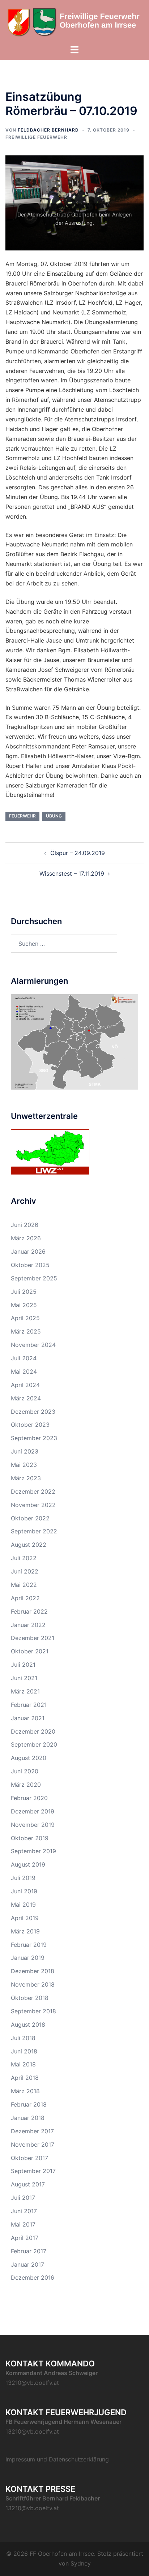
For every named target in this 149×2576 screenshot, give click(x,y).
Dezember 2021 (33, 1638)
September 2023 (34, 1438)
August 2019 (28, 1864)
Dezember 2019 (33, 1811)
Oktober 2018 (30, 1998)
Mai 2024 (24, 1371)
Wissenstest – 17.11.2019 (72, 873)
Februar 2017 (29, 2251)
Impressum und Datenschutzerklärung (57, 2459)
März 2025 (26, 1331)
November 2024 (33, 1345)
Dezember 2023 (33, 1412)
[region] (74, 203)
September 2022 (34, 1531)
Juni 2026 (25, 1225)
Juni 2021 (24, 1678)
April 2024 (25, 1385)
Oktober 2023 (30, 1425)
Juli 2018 (23, 2038)
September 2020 (34, 1744)
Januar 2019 (28, 1958)
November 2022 (33, 1505)
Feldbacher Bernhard (48, 130)
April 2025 (25, 1318)
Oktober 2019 (30, 1838)
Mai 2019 (23, 1905)
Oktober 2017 (29, 2158)
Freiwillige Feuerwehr (36, 137)
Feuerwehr (22, 816)
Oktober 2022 (30, 1518)
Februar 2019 (29, 1945)
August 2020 (29, 1758)
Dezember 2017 (32, 2131)
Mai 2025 (24, 1305)
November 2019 (33, 1825)
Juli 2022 (24, 1558)
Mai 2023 (24, 1465)
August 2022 (29, 1545)
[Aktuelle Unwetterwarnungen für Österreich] (50, 1151)
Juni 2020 (25, 1771)
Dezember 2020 (33, 1731)
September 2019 (33, 1851)
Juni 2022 (25, 1571)
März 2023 (26, 1478)
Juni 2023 (25, 1451)
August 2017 (28, 2184)
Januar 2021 (28, 1718)
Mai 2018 (23, 2064)
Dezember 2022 (33, 1491)
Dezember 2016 (33, 2277)
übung (54, 816)
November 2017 (33, 2144)
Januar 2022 (28, 1625)
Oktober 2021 (30, 1651)
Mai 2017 (23, 2224)
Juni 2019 (24, 1891)
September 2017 (33, 2171)
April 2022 (25, 1598)
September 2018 (33, 2011)
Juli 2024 (24, 1358)
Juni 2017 (24, 2211)
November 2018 (33, 1984)
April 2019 (25, 1918)
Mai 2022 (24, 1585)
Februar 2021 (29, 1705)
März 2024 (26, 1398)
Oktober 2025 (30, 1265)
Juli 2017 (23, 2198)
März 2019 (25, 1931)
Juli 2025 (24, 1292)
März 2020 (26, 1785)
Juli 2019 (23, 1878)
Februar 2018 (29, 2104)
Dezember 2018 (33, 1971)
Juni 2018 (24, 2051)
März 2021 (25, 1691)
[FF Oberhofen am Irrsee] (74, 22)
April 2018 (25, 2078)
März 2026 (26, 1238)
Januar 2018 (28, 2118)
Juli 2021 (23, 1665)
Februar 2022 (29, 1611)
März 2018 (25, 2091)
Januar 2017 (27, 2264)
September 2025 (34, 1278)
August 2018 (28, 2025)
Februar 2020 (29, 1798)
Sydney (81, 2563)
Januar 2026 (28, 1251)
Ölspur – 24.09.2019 (78, 853)
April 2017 (25, 2238)
